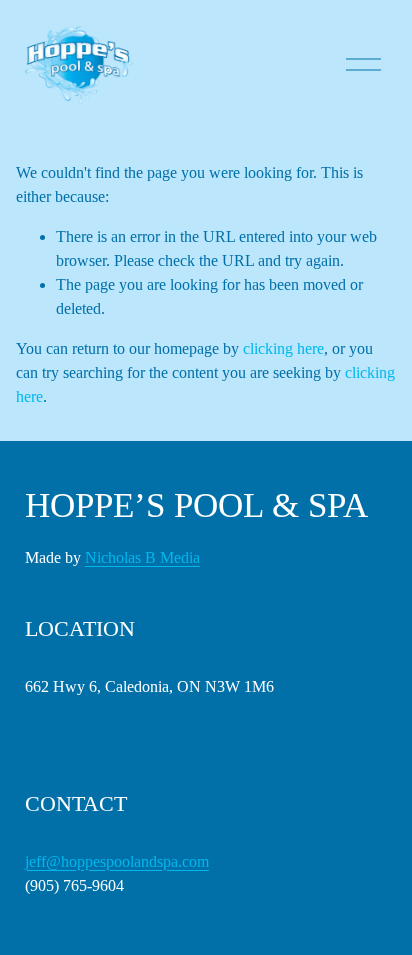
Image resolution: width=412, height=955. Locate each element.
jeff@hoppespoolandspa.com (117, 861)
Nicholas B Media (142, 557)
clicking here (283, 348)
